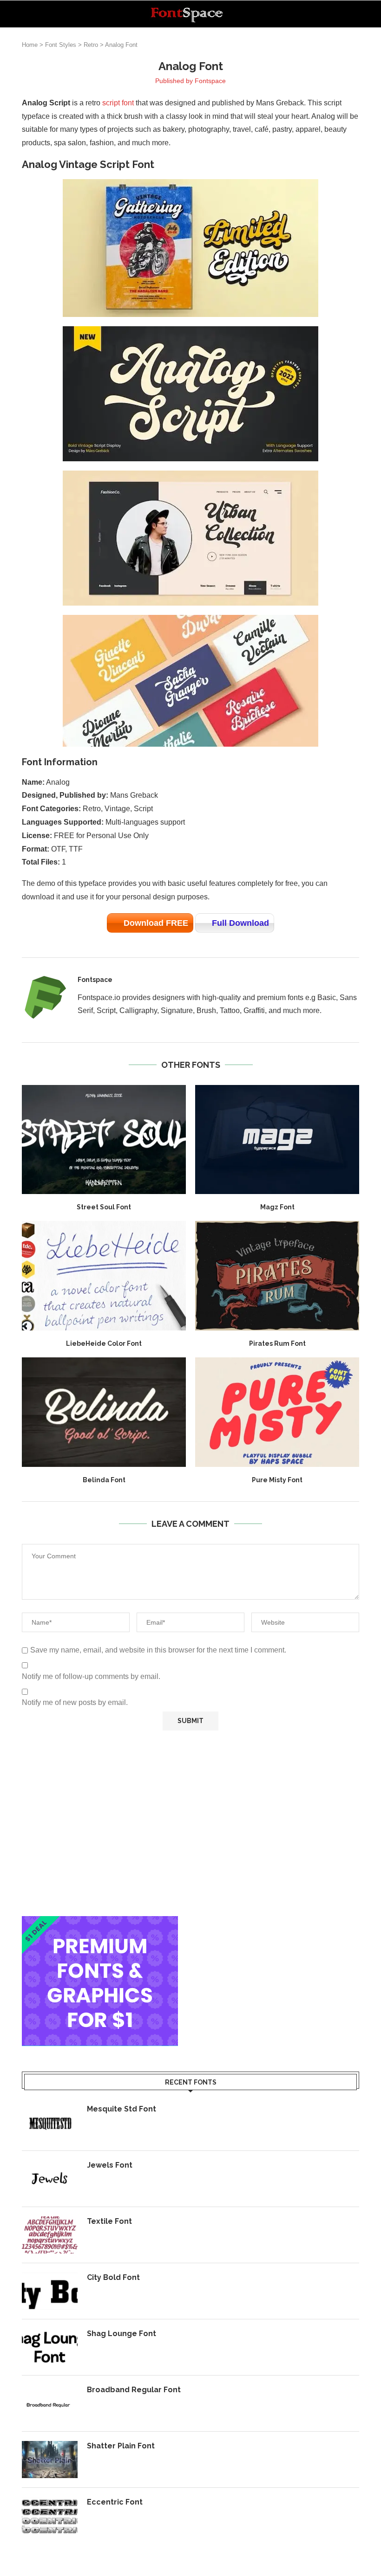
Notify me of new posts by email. (75, 1702)
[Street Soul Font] (104, 1140)
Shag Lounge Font (122, 2334)
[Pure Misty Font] (277, 1412)
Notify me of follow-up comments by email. (91, 1676)
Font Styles (61, 45)
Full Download (240, 923)
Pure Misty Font (277, 1480)
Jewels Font (110, 2165)
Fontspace (210, 81)
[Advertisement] (190, 1823)
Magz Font (277, 1207)
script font (118, 103)
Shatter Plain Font (121, 2446)
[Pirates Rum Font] (277, 1275)
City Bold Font (113, 2277)
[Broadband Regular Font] (50, 2403)
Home (30, 45)
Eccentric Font (115, 2502)
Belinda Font (104, 1480)
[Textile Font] (50, 2235)
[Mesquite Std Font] (50, 2123)
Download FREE (156, 923)
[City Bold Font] (50, 2291)
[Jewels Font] (50, 2179)
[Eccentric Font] (50, 2516)
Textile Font (109, 2221)
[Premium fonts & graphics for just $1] (100, 1922)
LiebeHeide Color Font (104, 1343)
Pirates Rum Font (277, 1343)
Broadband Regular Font (134, 2390)
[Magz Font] (277, 1140)
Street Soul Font (104, 1207)
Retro (91, 45)
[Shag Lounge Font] (50, 2347)
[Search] (355, 14)
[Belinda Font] (104, 1412)
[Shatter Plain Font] (50, 2460)
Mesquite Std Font (122, 2109)
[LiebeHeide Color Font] (104, 1275)
